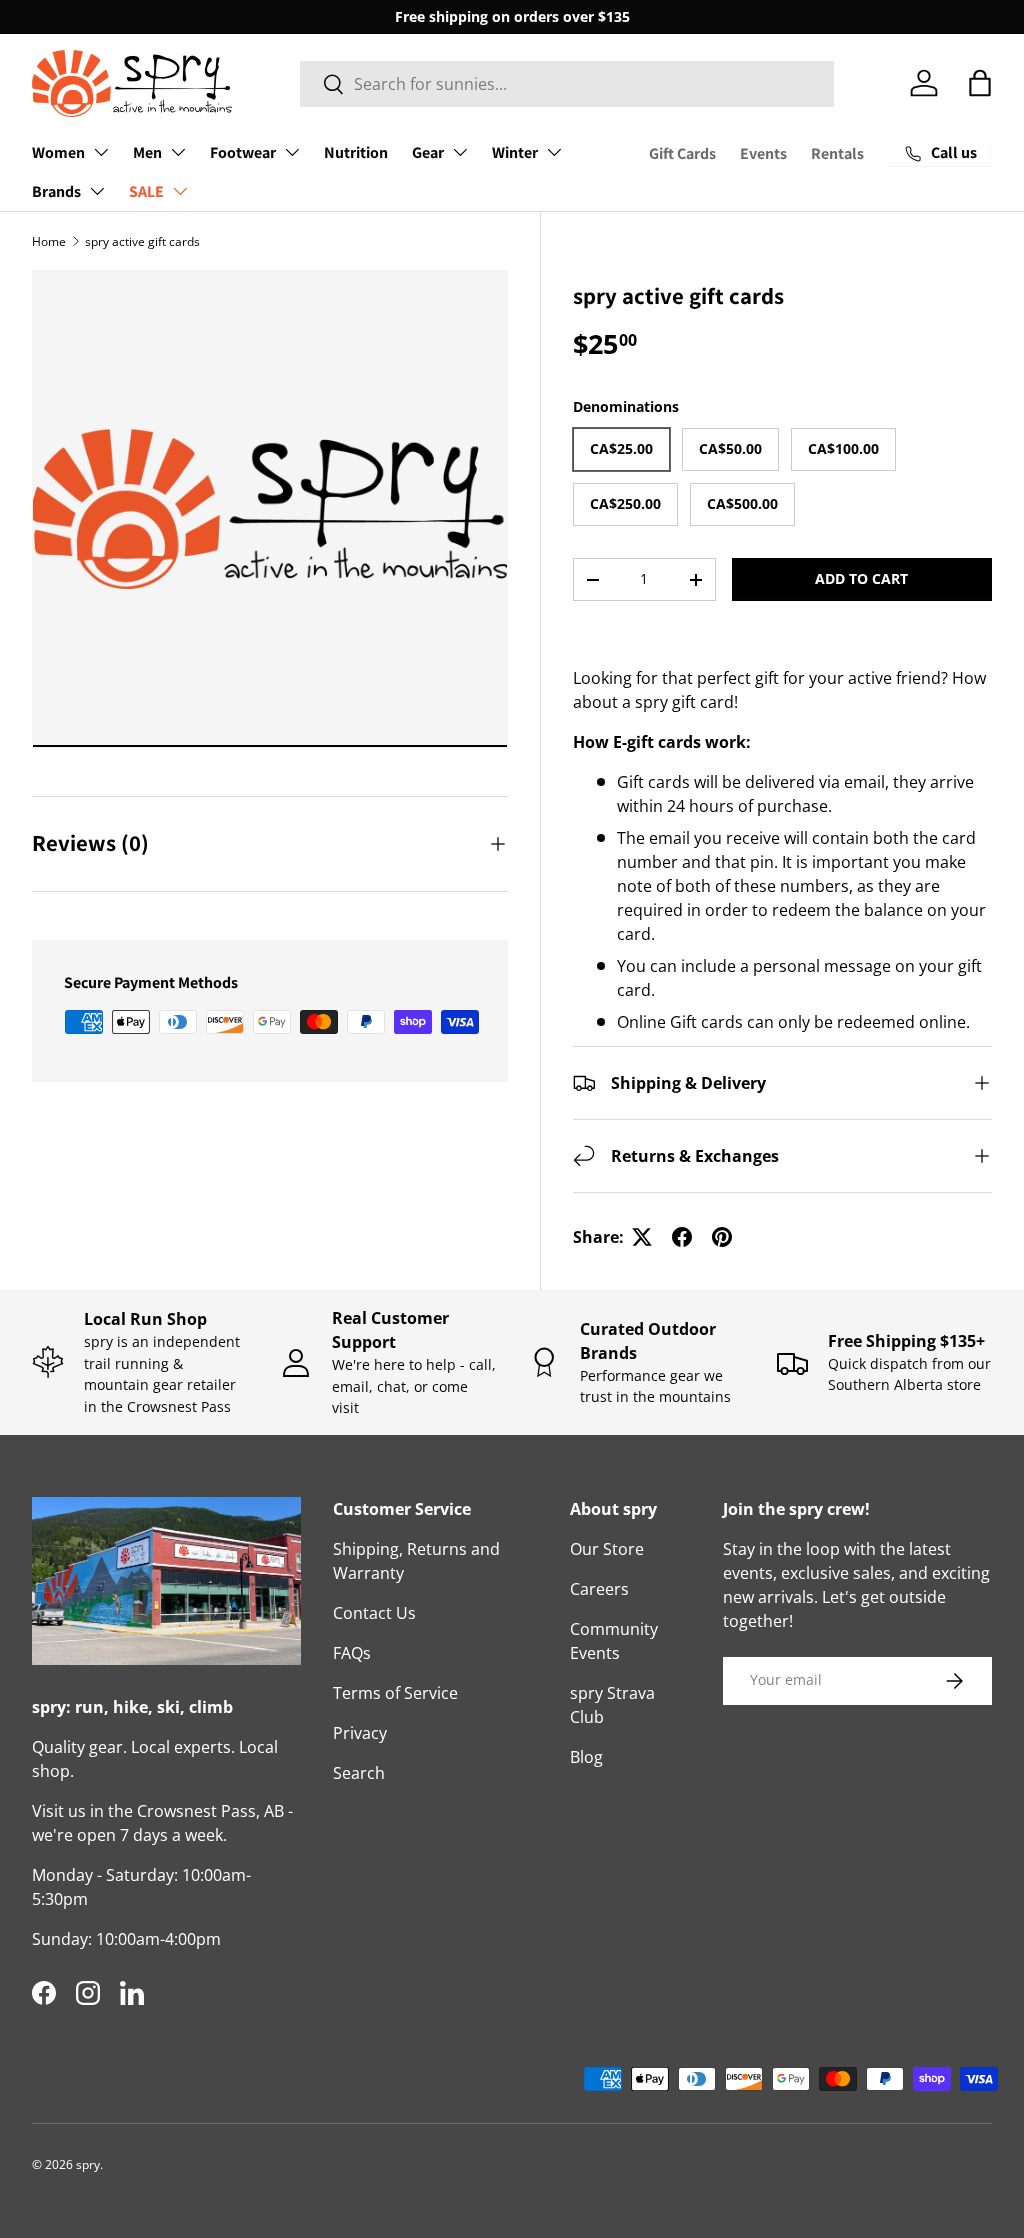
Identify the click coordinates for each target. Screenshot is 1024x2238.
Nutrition (356, 152)
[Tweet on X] (642, 1237)
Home (49, 241)
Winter (515, 152)
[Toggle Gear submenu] (460, 152)
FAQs (352, 1653)
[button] (980, 83)
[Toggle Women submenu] (101, 152)
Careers (599, 1589)
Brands (56, 191)
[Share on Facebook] (682, 1237)
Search (359, 1773)
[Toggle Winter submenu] (554, 152)
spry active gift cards (142, 241)
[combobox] (567, 84)
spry (88, 2164)
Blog (586, 1757)
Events (763, 153)
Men (147, 152)
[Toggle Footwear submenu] (292, 152)
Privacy (360, 1733)
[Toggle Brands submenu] (97, 191)
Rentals (837, 153)
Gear (428, 152)
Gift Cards (682, 153)
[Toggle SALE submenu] (180, 191)
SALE (146, 191)
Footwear (243, 152)
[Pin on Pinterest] (722, 1237)
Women (58, 152)
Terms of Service (395, 1693)
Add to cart (861, 578)
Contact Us (374, 1613)
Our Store (607, 1549)
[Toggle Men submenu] (178, 152)
